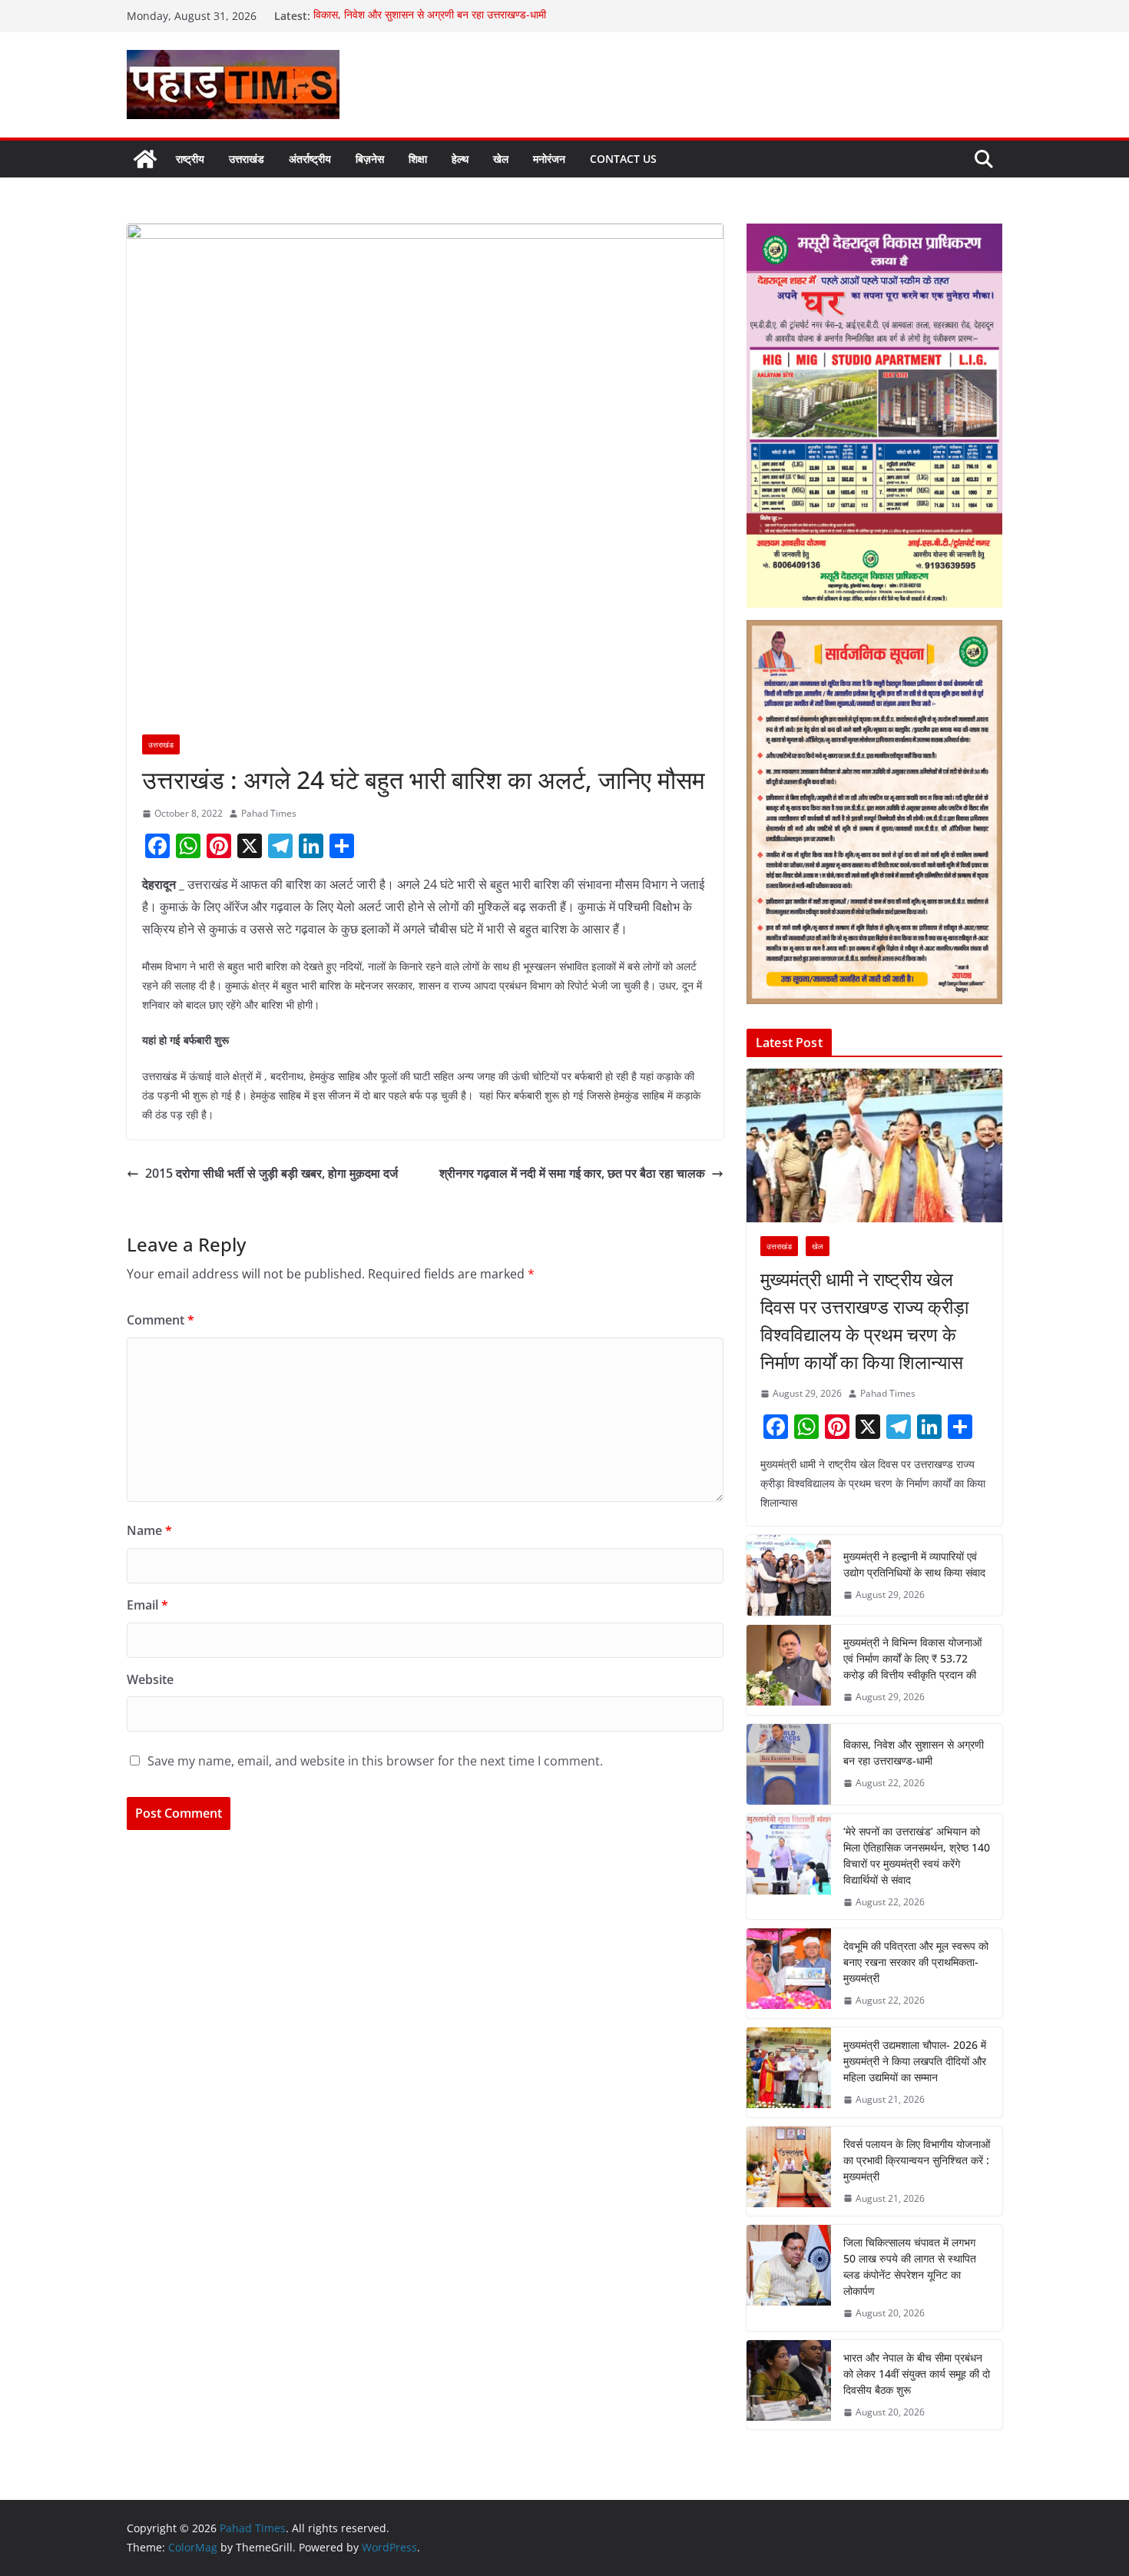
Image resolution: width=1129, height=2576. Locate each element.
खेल (501, 159)
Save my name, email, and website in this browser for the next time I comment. (375, 1761)
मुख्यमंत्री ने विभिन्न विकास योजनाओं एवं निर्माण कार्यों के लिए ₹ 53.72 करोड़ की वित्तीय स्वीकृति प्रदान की (912, 1658)
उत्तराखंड (247, 159)
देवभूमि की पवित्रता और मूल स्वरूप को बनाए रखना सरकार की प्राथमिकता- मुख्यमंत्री (916, 1962)
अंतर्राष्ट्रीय (310, 159)
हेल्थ (460, 159)
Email (147, 1605)
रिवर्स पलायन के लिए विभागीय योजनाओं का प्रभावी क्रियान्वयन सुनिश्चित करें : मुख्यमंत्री (917, 2160)
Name (149, 1530)
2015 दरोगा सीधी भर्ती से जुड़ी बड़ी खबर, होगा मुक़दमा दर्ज (271, 1173)
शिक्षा (418, 159)
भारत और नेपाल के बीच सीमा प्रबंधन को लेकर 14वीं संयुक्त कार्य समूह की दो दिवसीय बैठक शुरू (917, 2374)
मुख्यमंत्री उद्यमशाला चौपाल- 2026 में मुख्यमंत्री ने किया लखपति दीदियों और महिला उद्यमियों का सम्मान (915, 2061)
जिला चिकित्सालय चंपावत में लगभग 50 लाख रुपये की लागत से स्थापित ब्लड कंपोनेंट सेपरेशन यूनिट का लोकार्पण (910, 2266)
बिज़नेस (370, 159)
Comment (161, 1320)
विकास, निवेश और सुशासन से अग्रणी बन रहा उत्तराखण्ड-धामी (431, 16)
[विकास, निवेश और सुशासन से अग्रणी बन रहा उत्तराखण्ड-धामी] (789, 1764)
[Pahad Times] (145, 159)
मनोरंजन (549, 159)
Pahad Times (269, 813)
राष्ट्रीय (190, 159)
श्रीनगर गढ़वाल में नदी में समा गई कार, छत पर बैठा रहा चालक (572, 1173)
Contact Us (623, 159)
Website (150, 1679)
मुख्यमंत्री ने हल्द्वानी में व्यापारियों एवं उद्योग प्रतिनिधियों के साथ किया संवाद (914, 1564)
